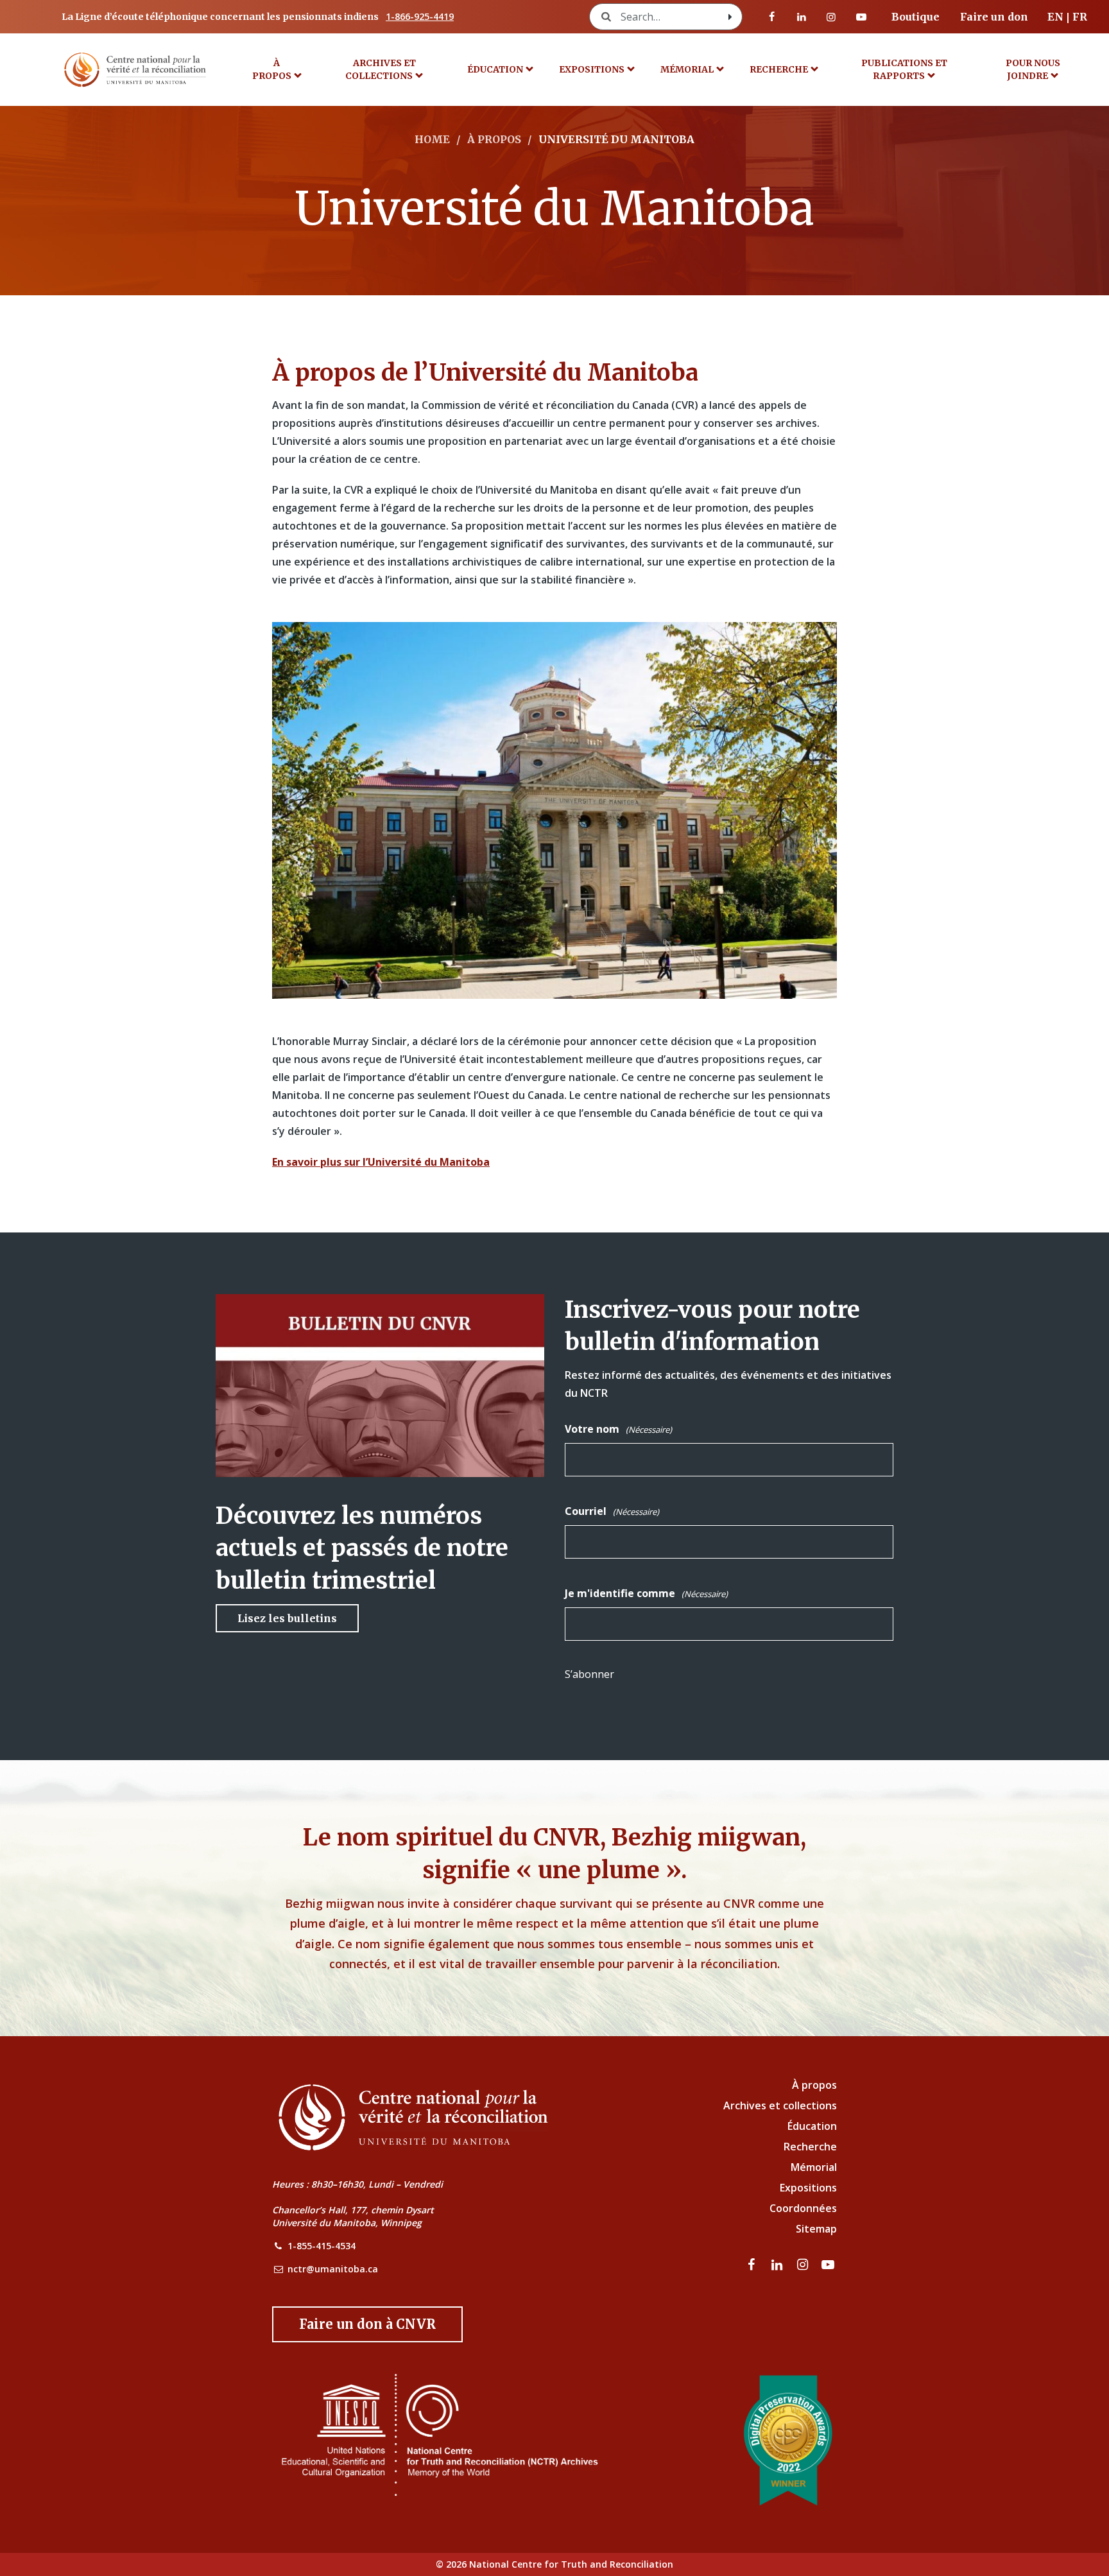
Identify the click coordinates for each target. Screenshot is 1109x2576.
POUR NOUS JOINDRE (1033, 69)
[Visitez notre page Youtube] (861, 17)
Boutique (916, 17)
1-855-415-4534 (322, 2246)
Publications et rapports (904, 69)
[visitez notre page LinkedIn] (802, 17)
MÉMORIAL (687, 69)
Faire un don (994, 17)
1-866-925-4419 (420, 16)
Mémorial (814, 2167)
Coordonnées (803, 2208)
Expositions (592, 69)
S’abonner (589, 1674)
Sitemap (816, 2229)
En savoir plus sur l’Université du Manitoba (381, 1162)
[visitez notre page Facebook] (772, 17)
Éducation (495, 69)
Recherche (779, 69)
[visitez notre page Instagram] (831, 17)
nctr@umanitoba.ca (333, 2269)
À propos (272, 69)
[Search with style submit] (730, 17)
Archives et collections (381, 69)
